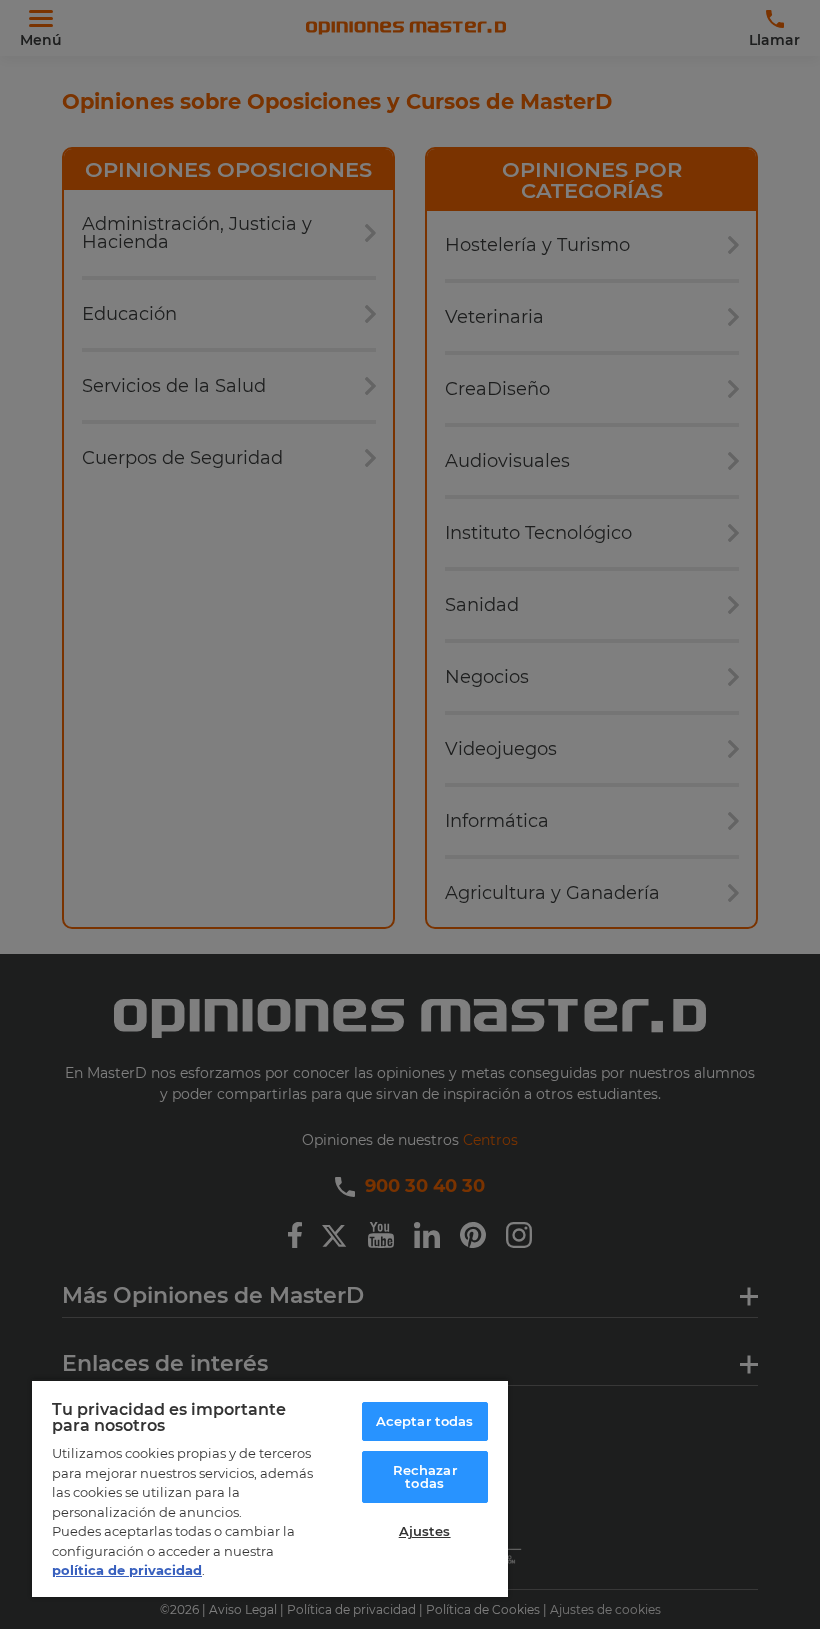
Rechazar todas (425, 1476)
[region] (270, 1488)
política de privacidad (127, 1570)
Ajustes (425, 1531)
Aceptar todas (425, 1421)
